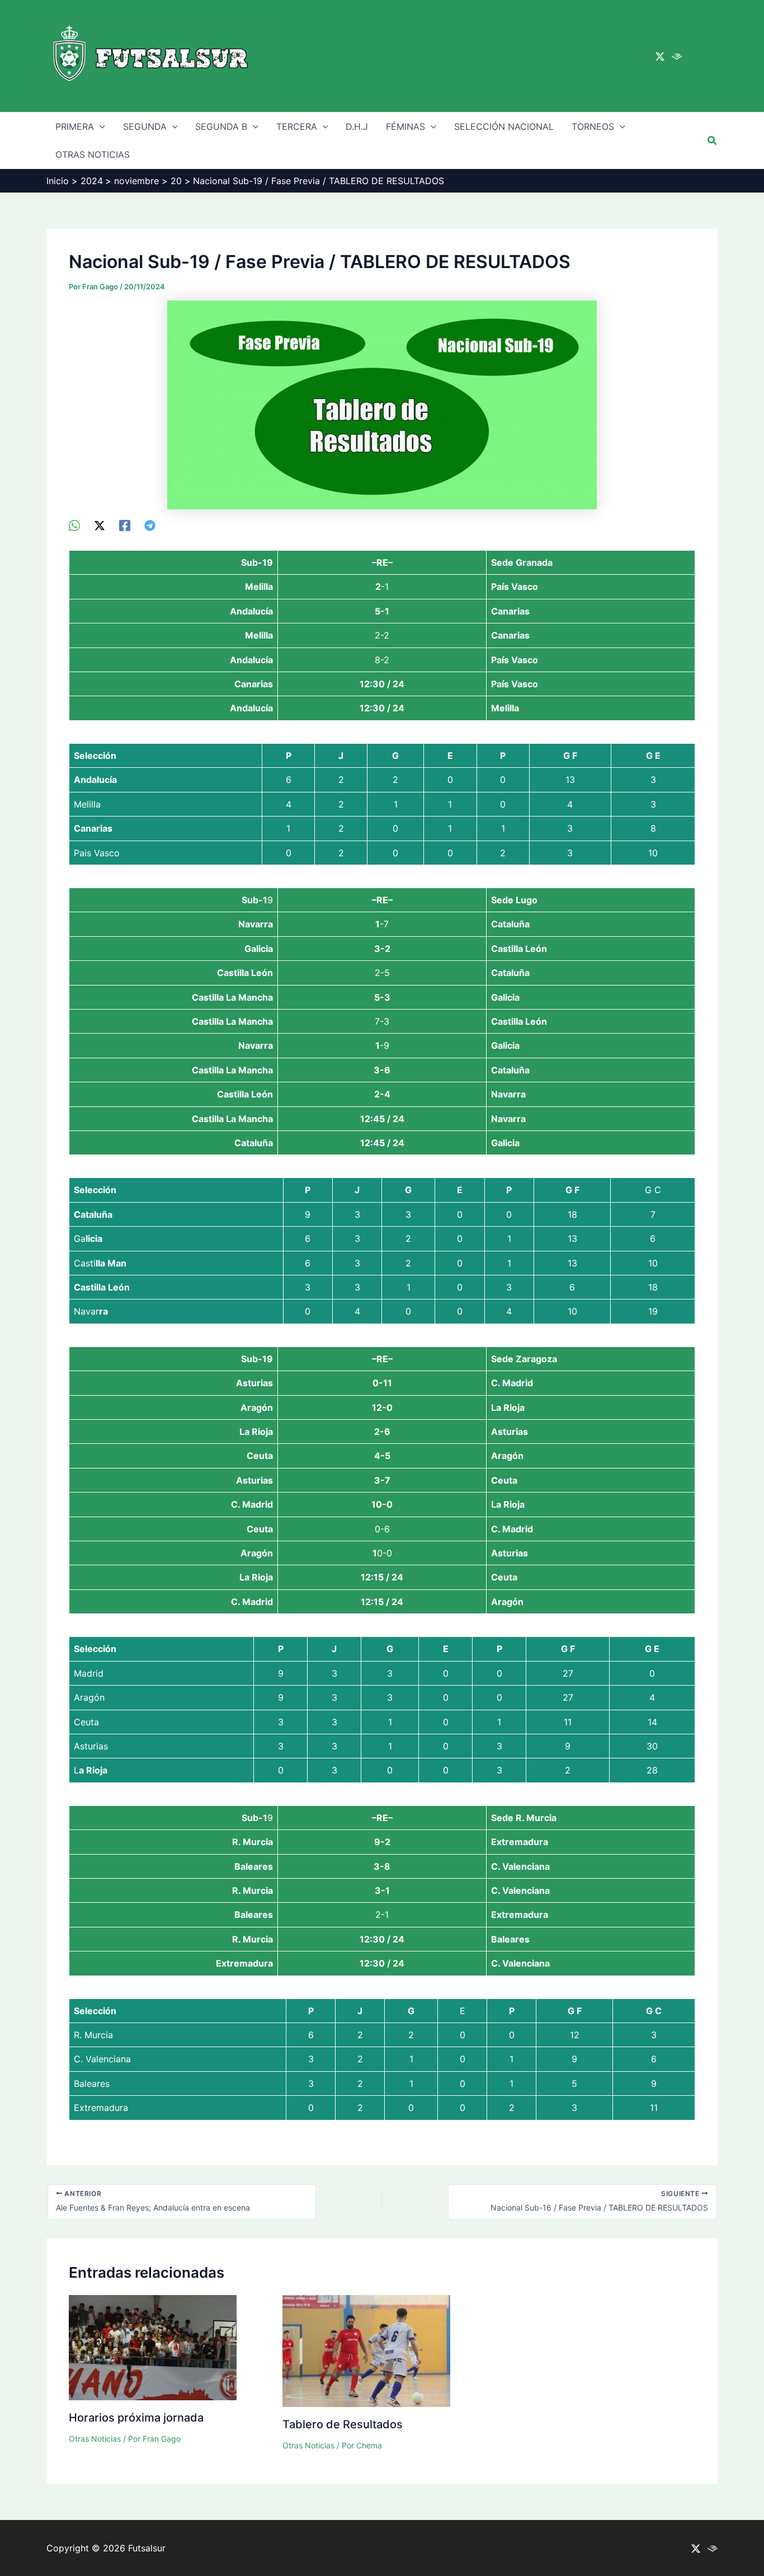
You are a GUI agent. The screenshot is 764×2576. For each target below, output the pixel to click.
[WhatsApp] (74, 525)
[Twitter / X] (660, 57)
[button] (713, 141)
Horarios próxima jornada (136, 2418)
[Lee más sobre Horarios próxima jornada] (153, 2347)
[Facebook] (125, 525)
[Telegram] (150, 525)
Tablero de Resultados (343, 2424)
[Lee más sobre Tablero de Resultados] (366, 2350)
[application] (100, 126)
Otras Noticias (95, 2439)
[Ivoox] (677, 57)
